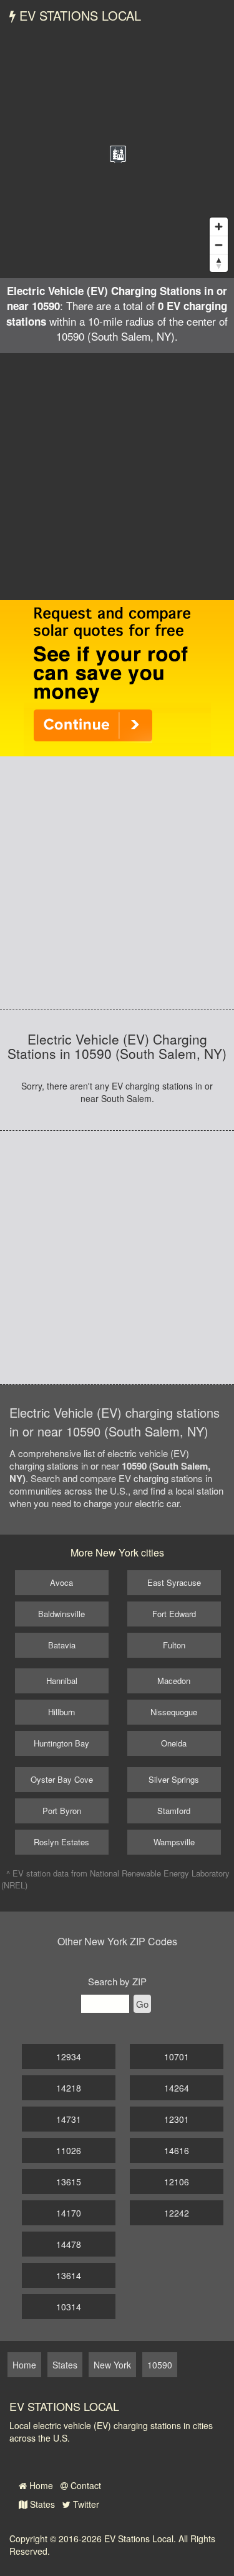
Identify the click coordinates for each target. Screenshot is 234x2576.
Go (142, 2004)
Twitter (85, 2504)
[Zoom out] (219, 245)
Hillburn (61, 1712)
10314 (69, 2307)
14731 (69, 2119)
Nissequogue (174, 1712)
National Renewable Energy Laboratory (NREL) (115, 1879)
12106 (177, 2182)
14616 (177, 2150)
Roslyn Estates (61, 1842)
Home (40, 2485)
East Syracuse (174, 1582)
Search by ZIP (117, 1981)
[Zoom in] (219, 227)
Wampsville (174, 1842)
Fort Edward (174, 1614)
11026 (69, 2150)
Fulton (174, 1645)
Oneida (174, 1743)
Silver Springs (174, 1779)
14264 (177, 2088)
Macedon (174, 1681)
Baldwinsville (61, 1614)
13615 (69, 2182)
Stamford (174, 1811)
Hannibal (62, 1681)
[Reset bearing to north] (219, 263)
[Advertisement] (117, 477)
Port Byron (62, 1811)
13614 (69, 2275)
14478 (69, 2244)
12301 (177, 2119)
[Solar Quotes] (117, 677)
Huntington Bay (61, 1743)
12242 (177, 2213)
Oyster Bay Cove (62, 1779)
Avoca (61, 1582)
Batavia (62, 1645)
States (41, 2504)
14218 (69, 2088)
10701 (177, 2057)
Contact (85, 2485)
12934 (69, 2057)
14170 (69, 2213)
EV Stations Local (78, 15)
